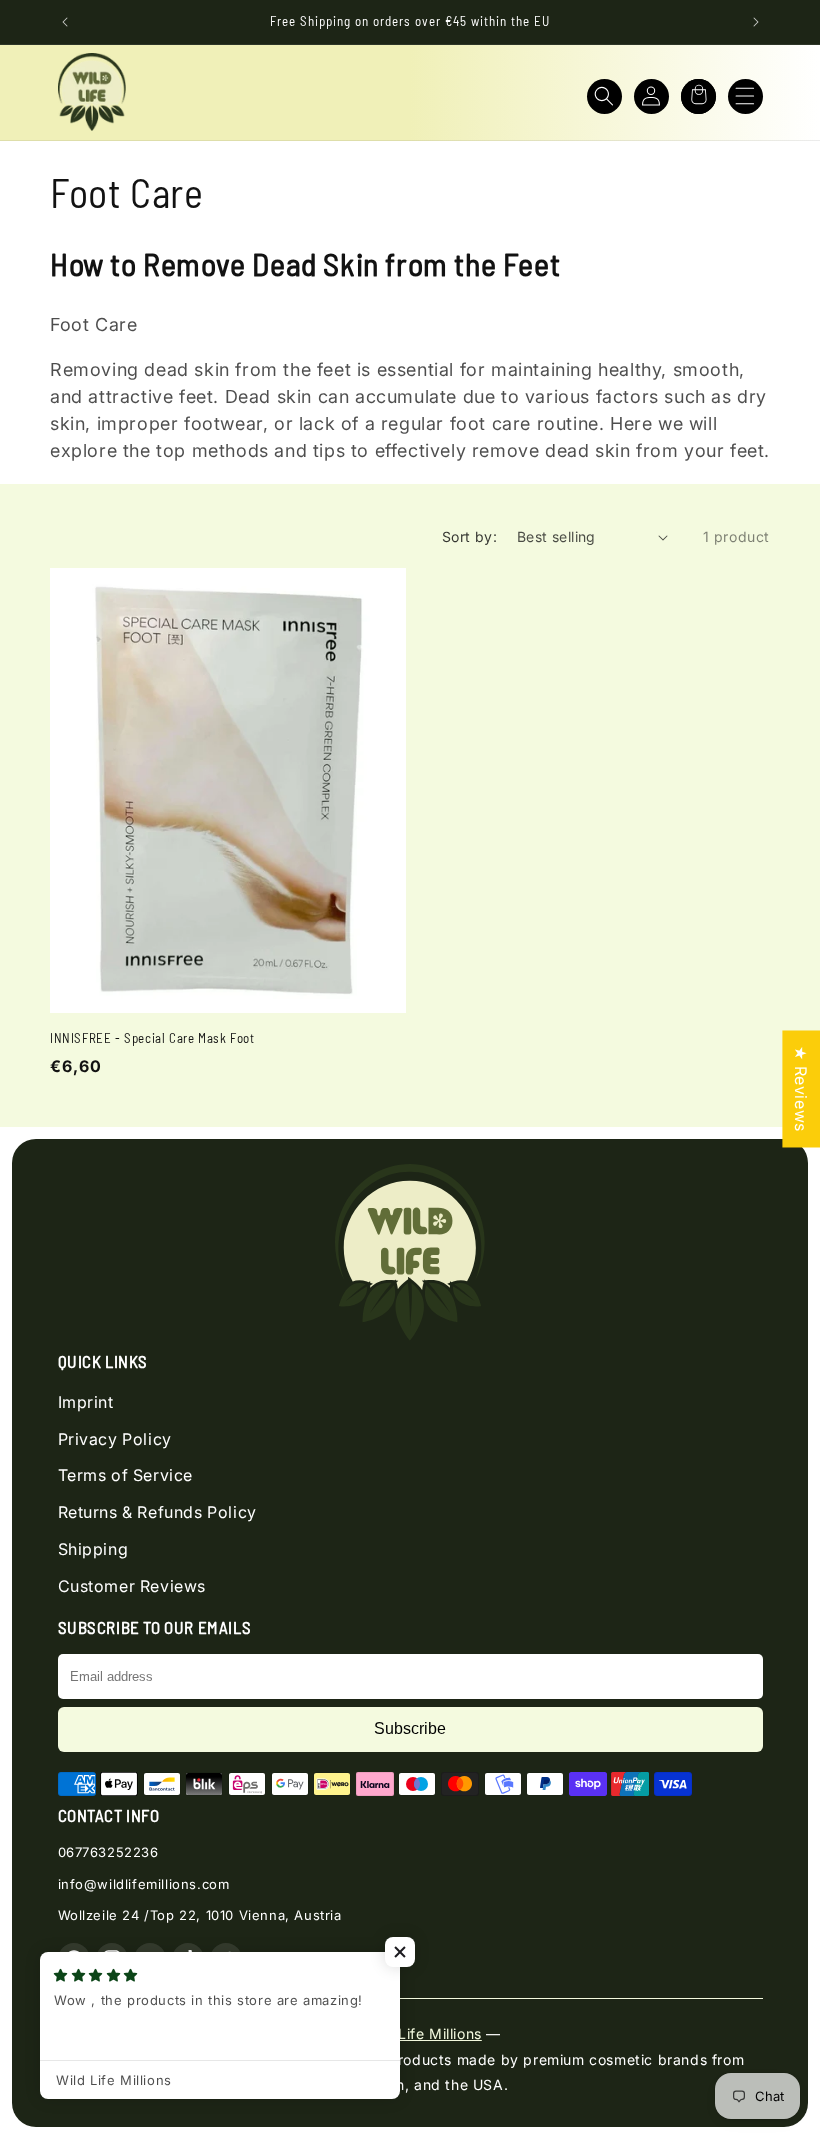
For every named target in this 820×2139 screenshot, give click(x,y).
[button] (604, 96)
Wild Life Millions (422, 2033)
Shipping (93, 1549)
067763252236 (108, 1852)
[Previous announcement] (65, 22)
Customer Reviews (132, 1586)
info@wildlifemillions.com (144, 1884)
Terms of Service (126, 1475)
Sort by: (469, 536)
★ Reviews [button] (801, 1088)
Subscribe (410, 1728)
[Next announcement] (756, 22)
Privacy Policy (115, 1439)
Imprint (86, 1402)
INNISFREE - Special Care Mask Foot (152, 1038)
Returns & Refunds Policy (157, 1512)
